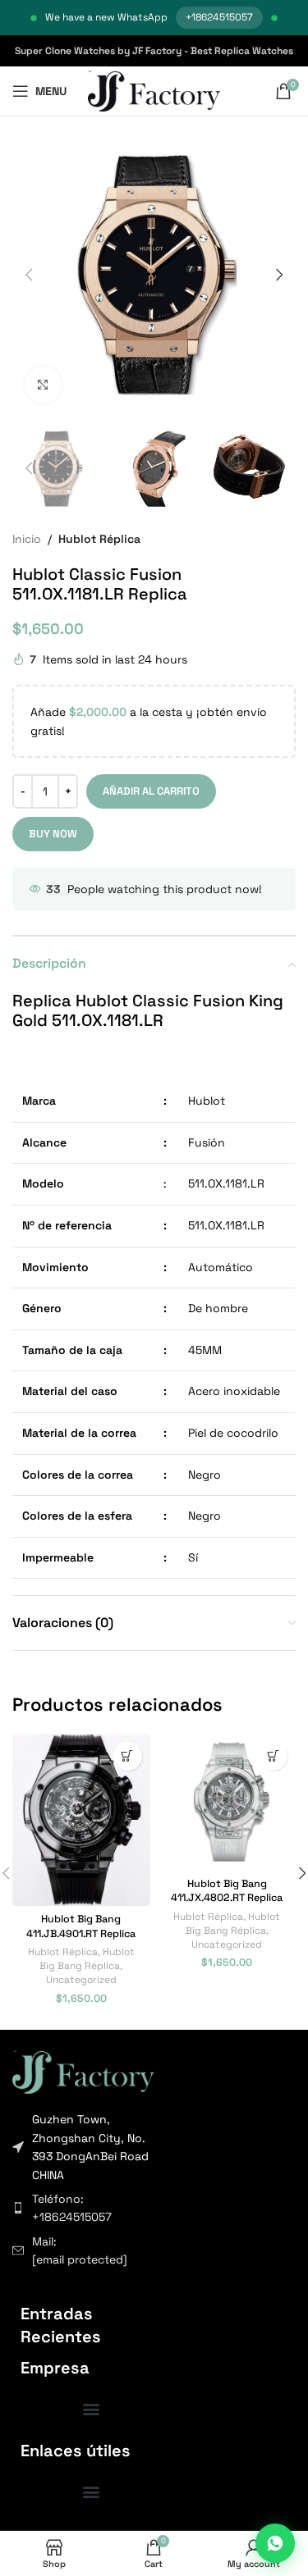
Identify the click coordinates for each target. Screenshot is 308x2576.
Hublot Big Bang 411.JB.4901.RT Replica (81, 1926)
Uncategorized (81, 1979)
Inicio (27, 539)
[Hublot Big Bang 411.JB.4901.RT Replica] (81, 1820)
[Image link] (83, 2071)
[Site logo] (154, 90)
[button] (29, 275)
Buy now (53, 834)
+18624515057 (219, 17)
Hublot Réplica (99, 539)
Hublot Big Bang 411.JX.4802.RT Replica (227, 1891)
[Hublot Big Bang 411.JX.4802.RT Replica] (228, 1803)
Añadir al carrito (151, 791)
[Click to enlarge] (43, 385)
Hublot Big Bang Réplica (87, 1958)
